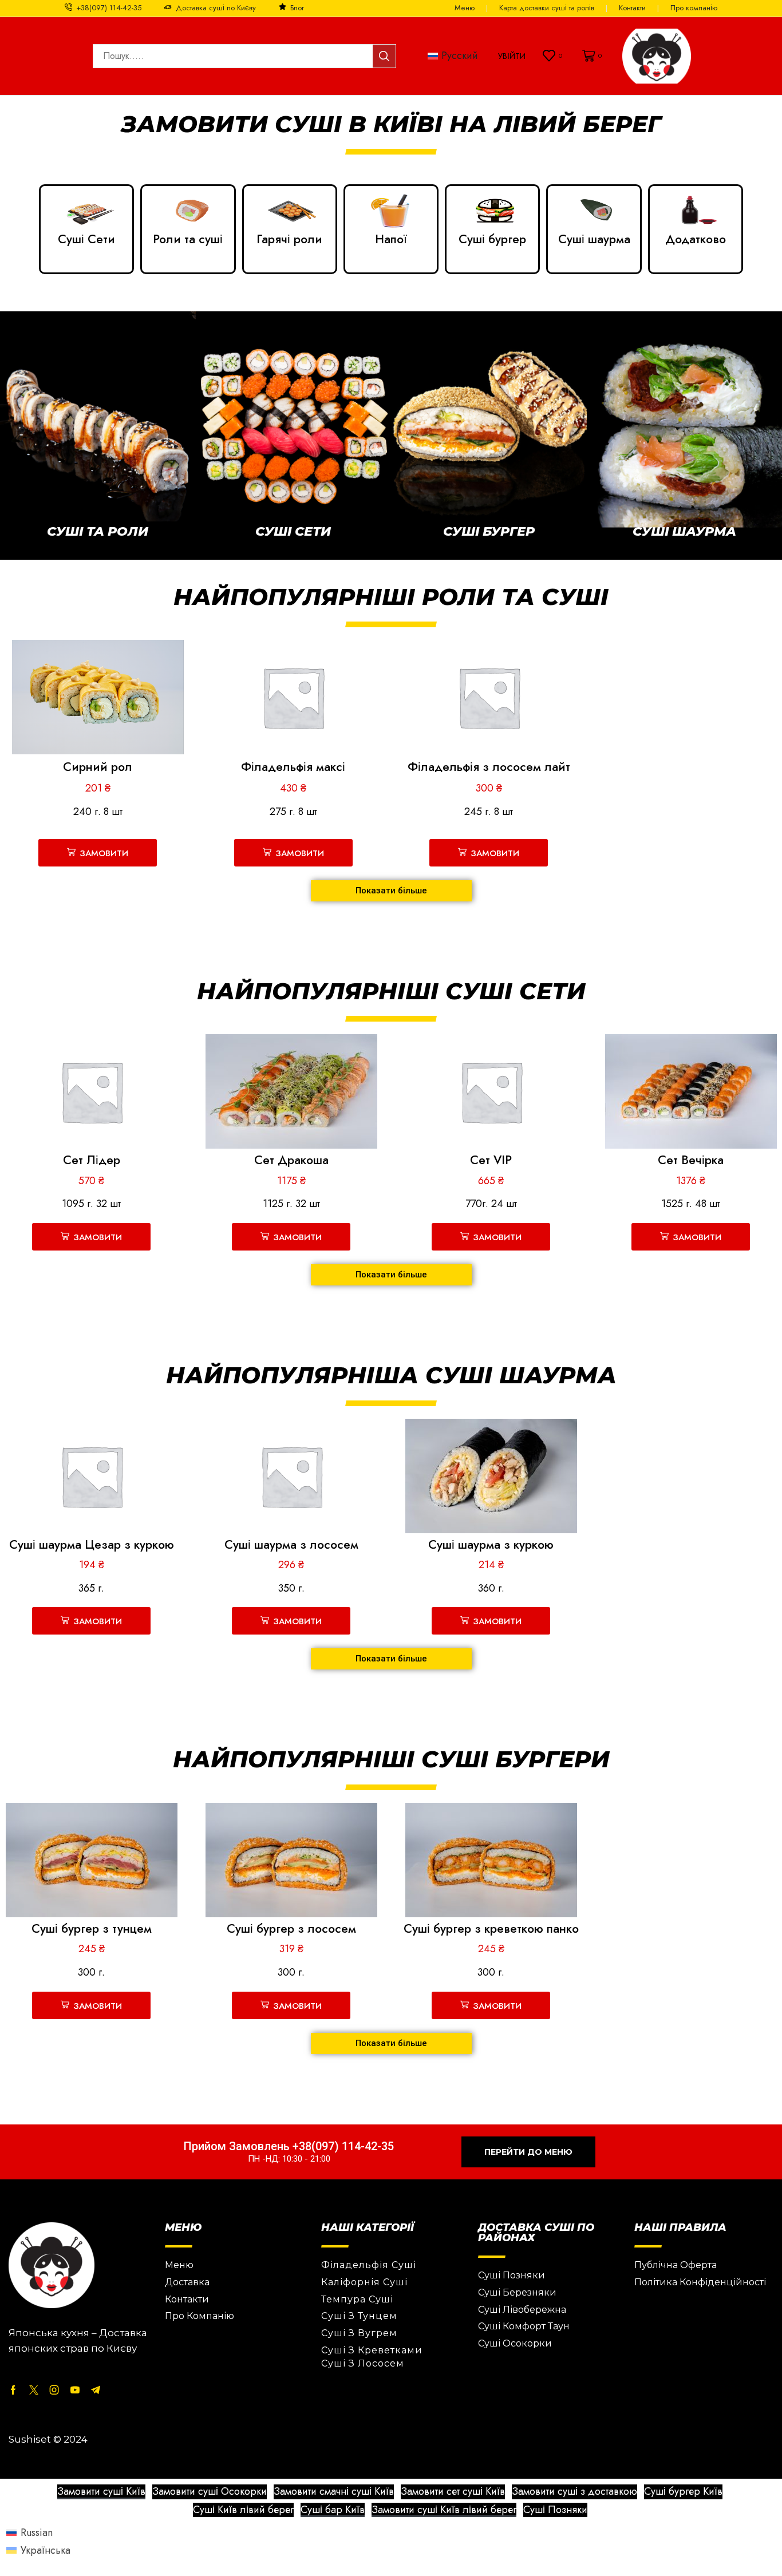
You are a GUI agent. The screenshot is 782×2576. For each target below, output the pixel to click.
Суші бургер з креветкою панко (491, 1929)
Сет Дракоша (291, 1160)
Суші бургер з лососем (291, 1929)
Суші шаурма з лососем (291, 1545)
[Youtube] (75, 2390)
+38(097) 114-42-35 (109, 8)
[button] (512, 56)
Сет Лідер (92, 1160)
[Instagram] (54, 2390)
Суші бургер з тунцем (92, 1929)
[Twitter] (34, 2390)
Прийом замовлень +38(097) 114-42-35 (289, 2146)
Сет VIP (491, 1160)
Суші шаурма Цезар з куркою (92, 1545)
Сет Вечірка (691, 1160)
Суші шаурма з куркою (491, 1545)
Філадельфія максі (293, 767)
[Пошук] (384, 56)
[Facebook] (13, 2390)
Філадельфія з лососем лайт (489, 767)
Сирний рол (98, 767)
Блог (297, 8)
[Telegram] (96, 2390)
